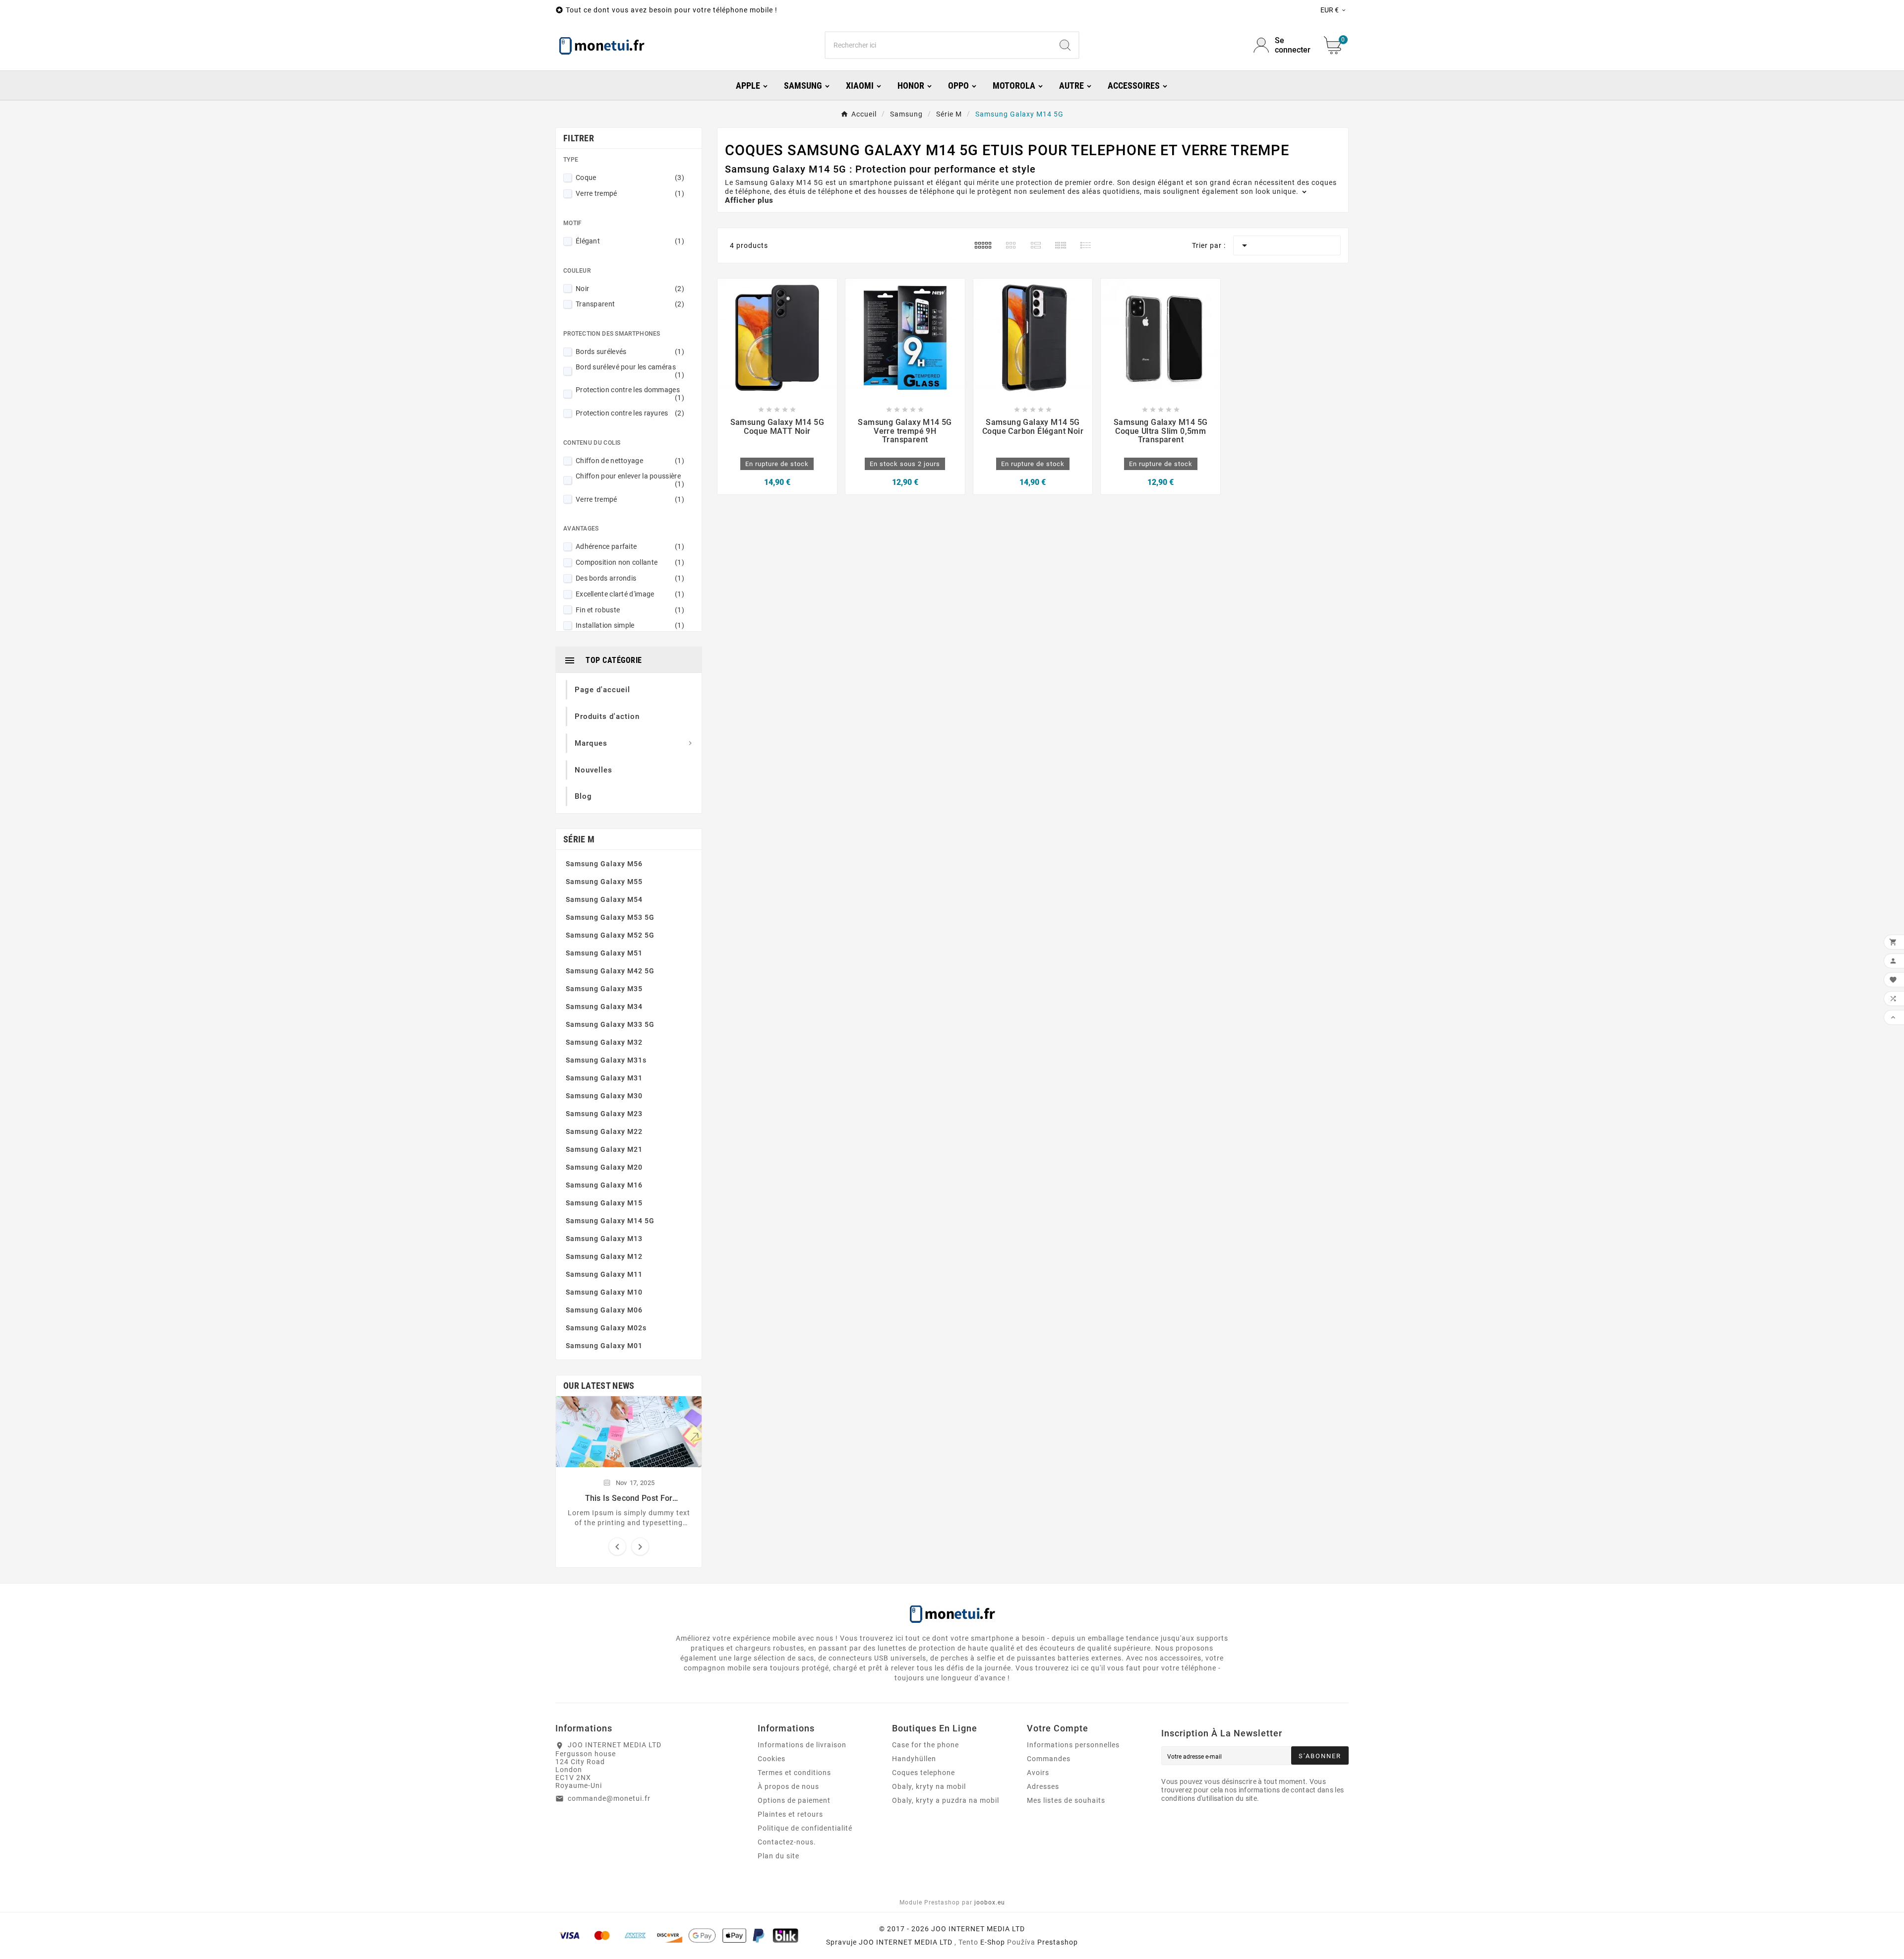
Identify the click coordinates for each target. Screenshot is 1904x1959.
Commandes (1049, 1759)
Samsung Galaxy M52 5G (610, 935)
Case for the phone (925, 1745)
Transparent (630, 304)
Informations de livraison (802, 1745)
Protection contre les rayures (630, 413)
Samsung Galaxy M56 (604, 864)
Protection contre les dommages (630, 394)
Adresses (1043, 1786)
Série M (579, 839)
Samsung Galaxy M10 (604, 1292)
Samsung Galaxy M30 (604, 1096)
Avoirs (1038, 1773)
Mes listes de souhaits (1066, 1800)
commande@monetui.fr (609, 1798)
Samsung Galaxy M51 (604, 953)
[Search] (1065, 45)
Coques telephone (923, 1773)
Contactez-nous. (787, 1842)
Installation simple (630, 625)
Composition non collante (630, 562)
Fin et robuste (630, 610)
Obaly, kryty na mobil (929, 1786)
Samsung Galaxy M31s (606, 1060)
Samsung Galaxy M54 (604, 899)
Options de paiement (794, 1800)
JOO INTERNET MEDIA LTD (906, 1942)
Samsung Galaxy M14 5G (610, 1221)
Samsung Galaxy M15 (604, 1203)
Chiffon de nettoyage (630, 461)
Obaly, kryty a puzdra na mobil (946, 1800)
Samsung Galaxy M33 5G (610, 1024)
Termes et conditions (794, 1773)
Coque (630, 178)
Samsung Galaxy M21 (604, 1149)
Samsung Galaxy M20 (604, 1167)
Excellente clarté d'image (630, 594)
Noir (630, 289)
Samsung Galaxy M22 (604, 1131)
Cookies (772, 1759)
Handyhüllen (914, 1759)
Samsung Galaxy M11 (604, 1274)
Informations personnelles (1073, 1745)
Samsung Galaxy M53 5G (610, 917)
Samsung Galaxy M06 (604, 1310)
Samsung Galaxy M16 (604, 1185)
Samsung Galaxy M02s (606, 1328)
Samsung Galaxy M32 (604, 1042)
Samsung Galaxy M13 (604, 1239)
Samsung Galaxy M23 (604, 1114)
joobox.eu (990, 1902)
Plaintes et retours (790, 1814)
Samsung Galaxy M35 (604, 989)
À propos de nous (788, 1786)
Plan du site (778, 1856)
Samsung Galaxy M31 (604, 1078)
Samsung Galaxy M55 (604, 882)
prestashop (1058, 1942)
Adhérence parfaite (630, 546)
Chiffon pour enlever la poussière (630, 480)
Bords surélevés (630, 352)
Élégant (630, 241)
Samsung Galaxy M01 (604, 1346)
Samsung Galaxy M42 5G (610, 971)
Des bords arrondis (630, 578)
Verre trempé (630, 193)
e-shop (993, 1942)
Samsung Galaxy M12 (604, 1256)
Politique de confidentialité (805, 1828)
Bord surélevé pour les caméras (630, 371)
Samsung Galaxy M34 (604, 1007)
